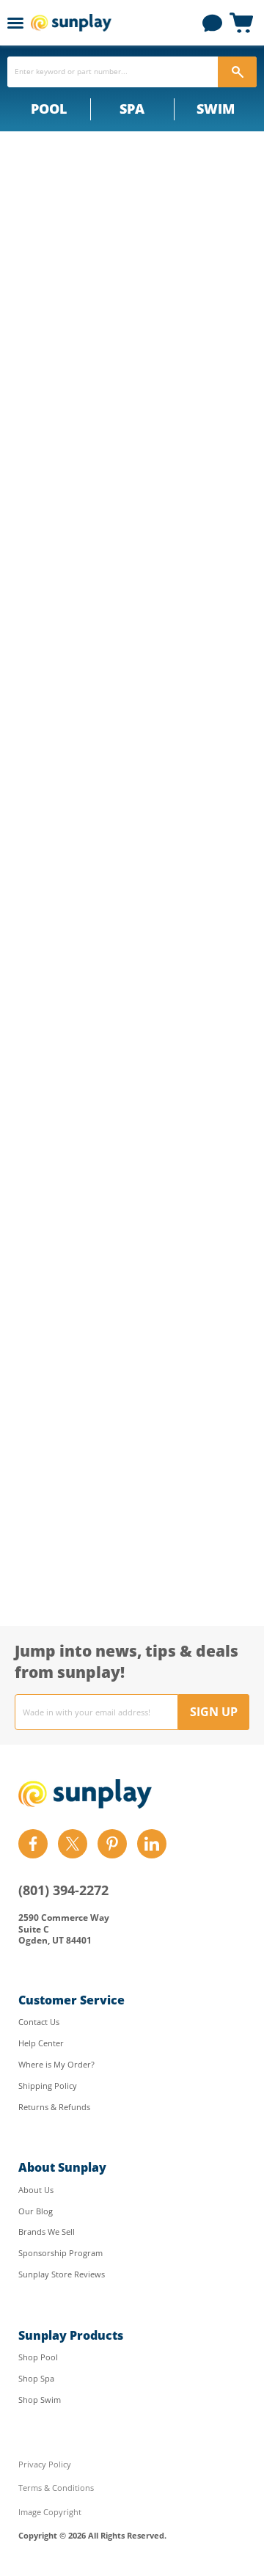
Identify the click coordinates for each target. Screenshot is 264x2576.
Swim (216, 109)
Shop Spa (36, 2378)
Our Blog (36, 2211)
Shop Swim (40, 2400)
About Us (36, 2190)
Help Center (41, 2043)
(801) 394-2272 (63, 1890)
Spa (132, 109)
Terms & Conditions (56, 2488)
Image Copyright (50, 2512)
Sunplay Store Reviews (62, 2274)
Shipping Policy (48, 2086)
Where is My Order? (56, 2064)
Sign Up (214, 1712)
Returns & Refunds (54, 2107)
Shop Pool (38, 2357)
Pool (49, 109)
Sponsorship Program (60, 2253)
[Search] (237, 72)
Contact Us (39, 2022)
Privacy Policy (45, 2464)
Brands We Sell (47, 2232)
